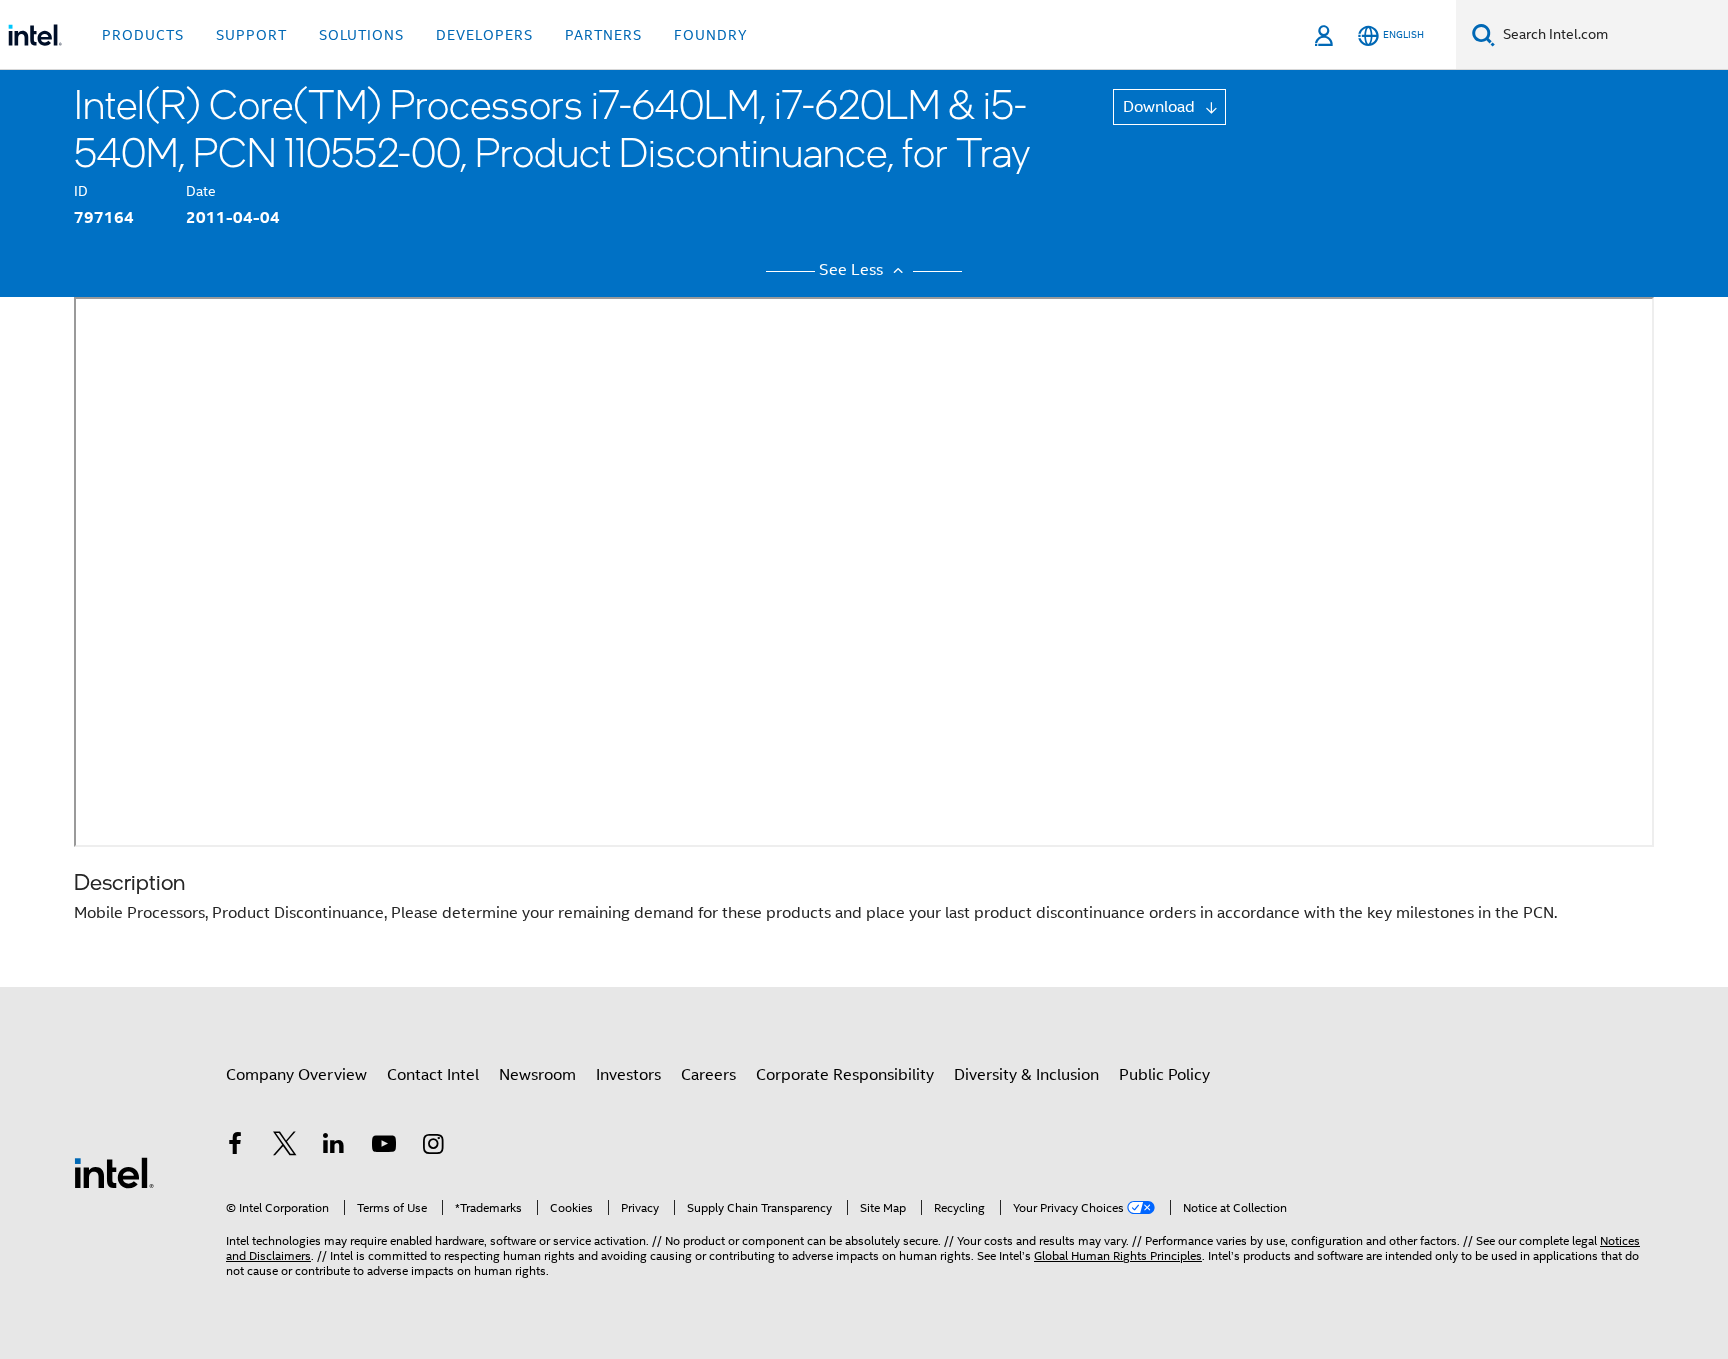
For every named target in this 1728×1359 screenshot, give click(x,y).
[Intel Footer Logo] (114, 1172)
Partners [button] (603, 35)
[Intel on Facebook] (235, 1147)
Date (201, 191)
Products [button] (143, 35)
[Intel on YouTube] (384, 1147)
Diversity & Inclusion (1026, 1075)
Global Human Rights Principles (1118, 1255)
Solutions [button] (361, 35)
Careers (708, 1075)
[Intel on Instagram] (433, 1147)
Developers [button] (484, 35)
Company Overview (296, 1075)
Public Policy (1164, 1075)
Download (1161, 107)
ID (81, 191)
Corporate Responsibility (845, 1075)
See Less (853, 270)
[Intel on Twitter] (285, 1147)
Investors (628, 1075)
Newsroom (537, 1075)
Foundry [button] (711, 35)
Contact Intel (433, 1075)
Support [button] (251, 35)
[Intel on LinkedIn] (334, 1147)
